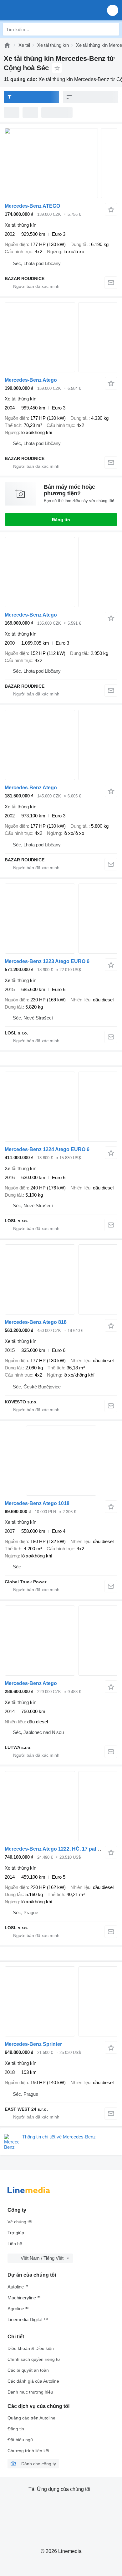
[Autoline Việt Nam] (41, 10)
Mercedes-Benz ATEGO (32, 206)
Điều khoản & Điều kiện (31, 2348)
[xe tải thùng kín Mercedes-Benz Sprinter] (61, 2001)
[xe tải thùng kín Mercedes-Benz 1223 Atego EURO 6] (61, 919)
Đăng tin (61, 520)
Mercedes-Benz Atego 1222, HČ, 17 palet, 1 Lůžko (63, 1849)
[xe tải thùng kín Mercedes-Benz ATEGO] (61, 163)
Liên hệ (15, 2244)
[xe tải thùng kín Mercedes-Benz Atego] (61, 337)
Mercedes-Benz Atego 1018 (37, 1503)
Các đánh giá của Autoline (33, 2381)
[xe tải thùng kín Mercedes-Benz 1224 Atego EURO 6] (61, 1107)
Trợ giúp (16, 2233)
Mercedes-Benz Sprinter (33, 2044)
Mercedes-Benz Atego (31, 380)
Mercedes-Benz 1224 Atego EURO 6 (47, 1149)
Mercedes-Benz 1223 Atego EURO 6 (47, 961)
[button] (113, 10)
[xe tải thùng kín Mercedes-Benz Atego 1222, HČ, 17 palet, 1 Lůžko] (61, 1806)
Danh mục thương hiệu (30, 2392)
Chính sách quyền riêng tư (34, 2359)
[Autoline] (7, 45)
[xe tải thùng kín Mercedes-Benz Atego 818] (61, 1279)
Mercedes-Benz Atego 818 (36, 1322)
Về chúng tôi (20, 2222)
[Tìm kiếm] (113, 29)
